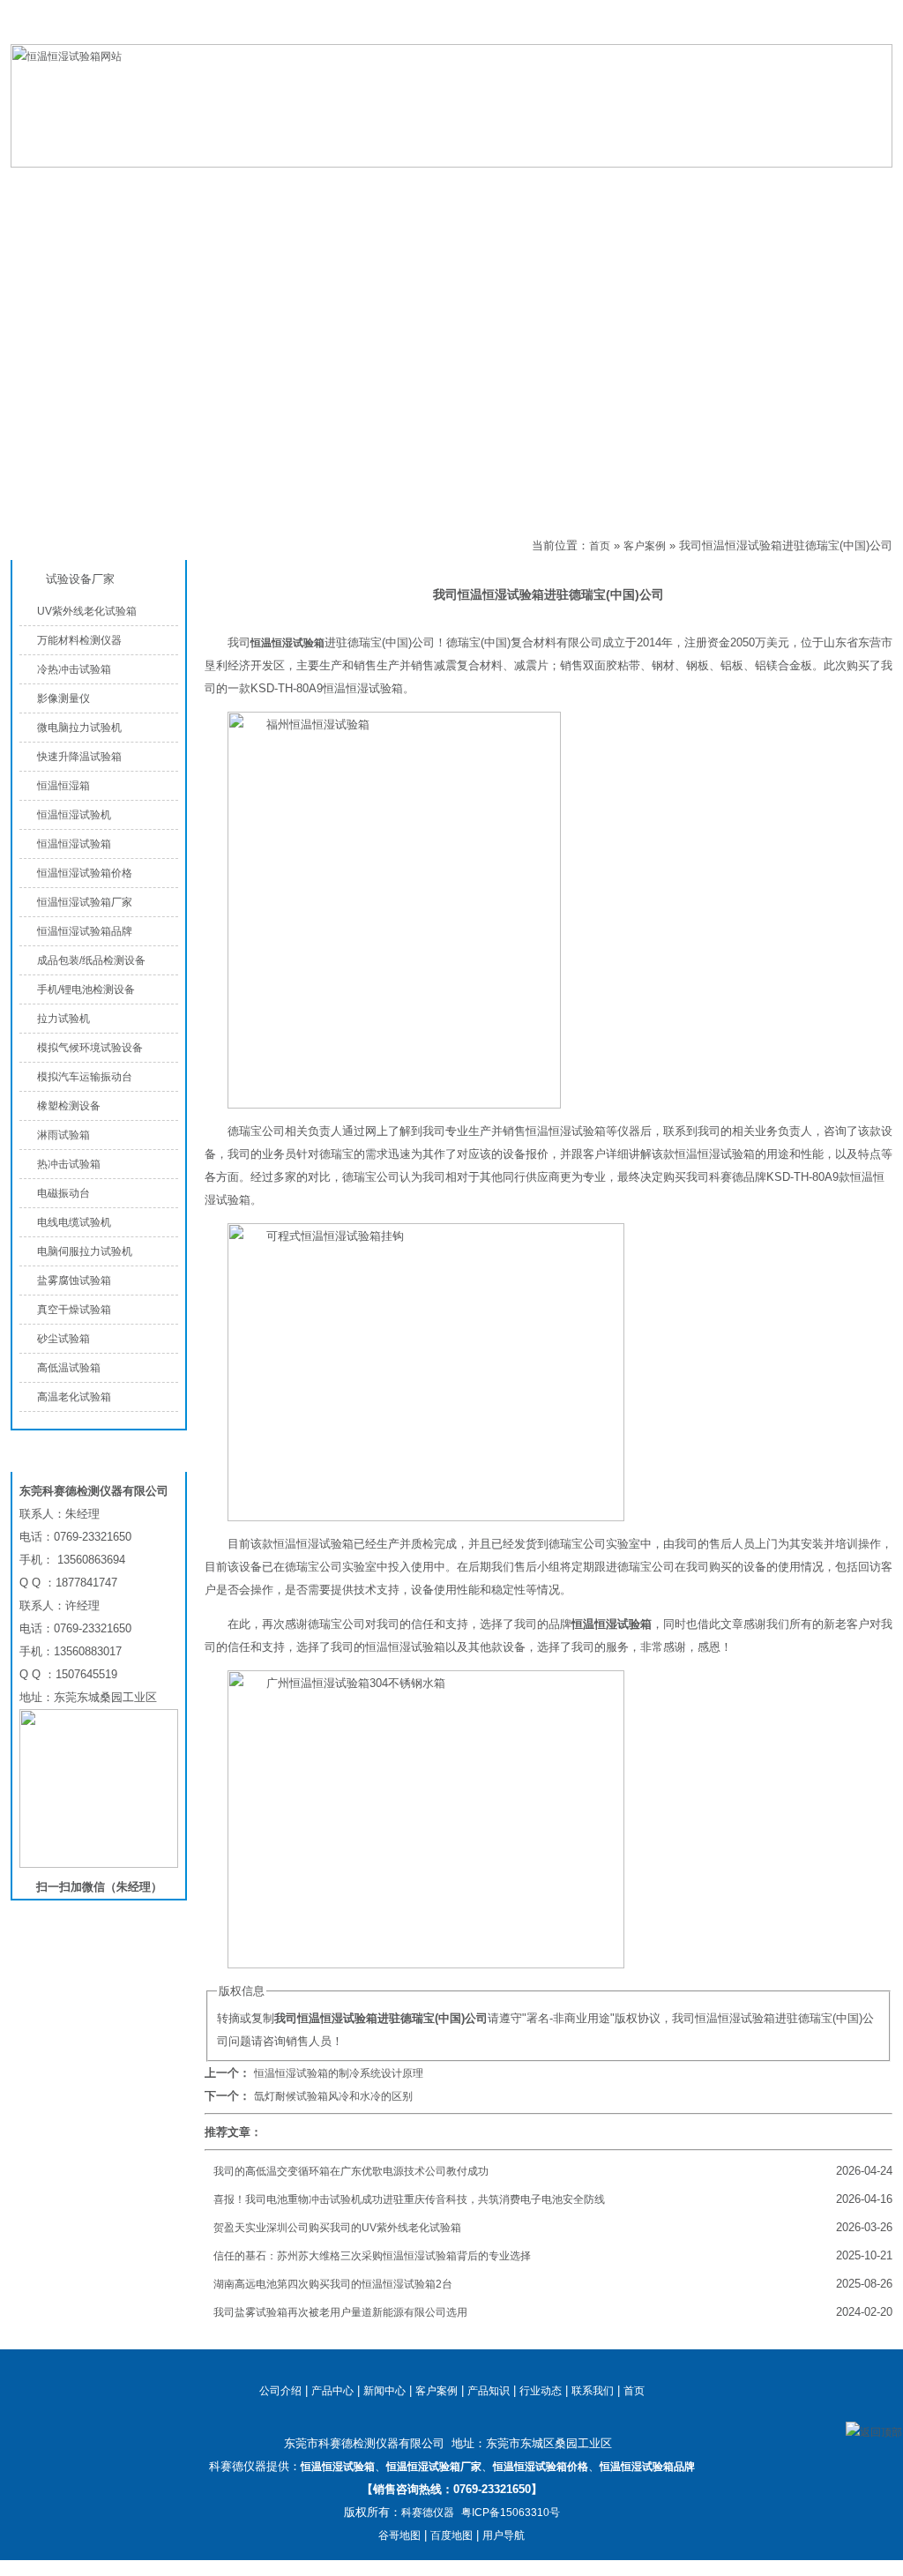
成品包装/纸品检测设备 (91, 960)
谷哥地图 (399, 2535)
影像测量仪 (63, 698)
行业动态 (541, 2391)
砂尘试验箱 (63, 1339)
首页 (600, 546)
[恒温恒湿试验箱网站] (451, 164)
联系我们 (871, 30)
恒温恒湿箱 (63, 786)
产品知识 (646, 187)
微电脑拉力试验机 (79, 728)
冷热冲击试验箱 (74, 669)
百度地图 (451, 2535)
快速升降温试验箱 (79, 757)
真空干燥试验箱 (74, 1310)
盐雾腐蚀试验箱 (74, 1281)
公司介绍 (363, 187)
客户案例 (265, 546)
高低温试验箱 (69, 1368)
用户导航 (504, 2535)
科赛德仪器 (428, 2513)
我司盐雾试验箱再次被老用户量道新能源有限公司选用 (340, 2312)
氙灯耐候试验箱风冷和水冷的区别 (333, 2096)
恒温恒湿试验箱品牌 (85, 931)
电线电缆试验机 (74, 1222)
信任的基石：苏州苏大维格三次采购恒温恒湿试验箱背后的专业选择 (372, 2256)
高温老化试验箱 (74, 1397)
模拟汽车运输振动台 (85, 1077)
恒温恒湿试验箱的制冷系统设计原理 (339, 2073)
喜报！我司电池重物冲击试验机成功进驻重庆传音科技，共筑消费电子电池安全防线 (409, 2199)
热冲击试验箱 (69, 1164)
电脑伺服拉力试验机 (85, 1251)
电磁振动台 (63, 1193)
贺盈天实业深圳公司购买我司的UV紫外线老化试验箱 (337, 2228)
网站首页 (81, 187)
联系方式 (787, 187)
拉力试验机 (63, 1019)
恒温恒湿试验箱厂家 (85, 902)
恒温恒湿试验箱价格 (85, 873)
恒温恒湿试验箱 (803, 30)
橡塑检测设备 (69, 1106)
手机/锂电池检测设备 (86, 989)
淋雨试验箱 (63, 1135)
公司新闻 (504, 187)
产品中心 (222, 187)
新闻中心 (384, 2391)
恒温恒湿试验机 (74, 815)
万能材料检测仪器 (79, 640)
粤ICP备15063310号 (511, 2513)
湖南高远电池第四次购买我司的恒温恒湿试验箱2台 (333, 2284)
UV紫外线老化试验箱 (87, 611)
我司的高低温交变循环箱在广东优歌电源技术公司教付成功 (351, 2171)
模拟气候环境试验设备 (90, 1048)
